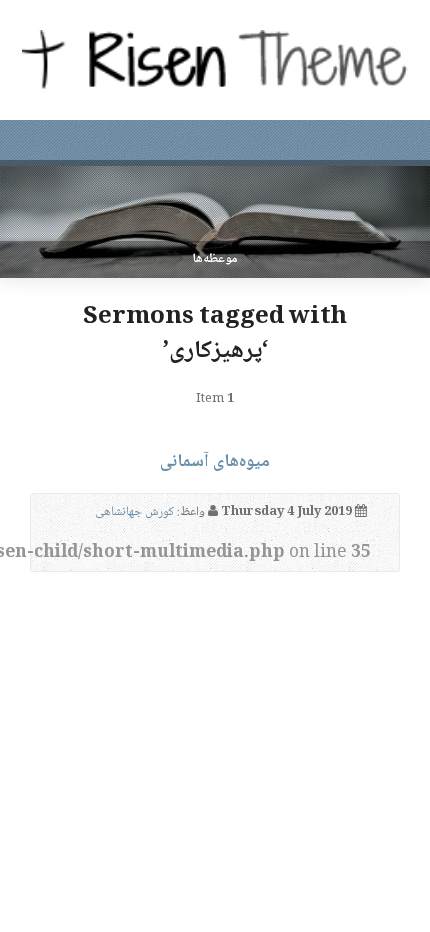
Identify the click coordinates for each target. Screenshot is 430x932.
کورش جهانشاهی (134, 512)
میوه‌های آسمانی (215, 462)
